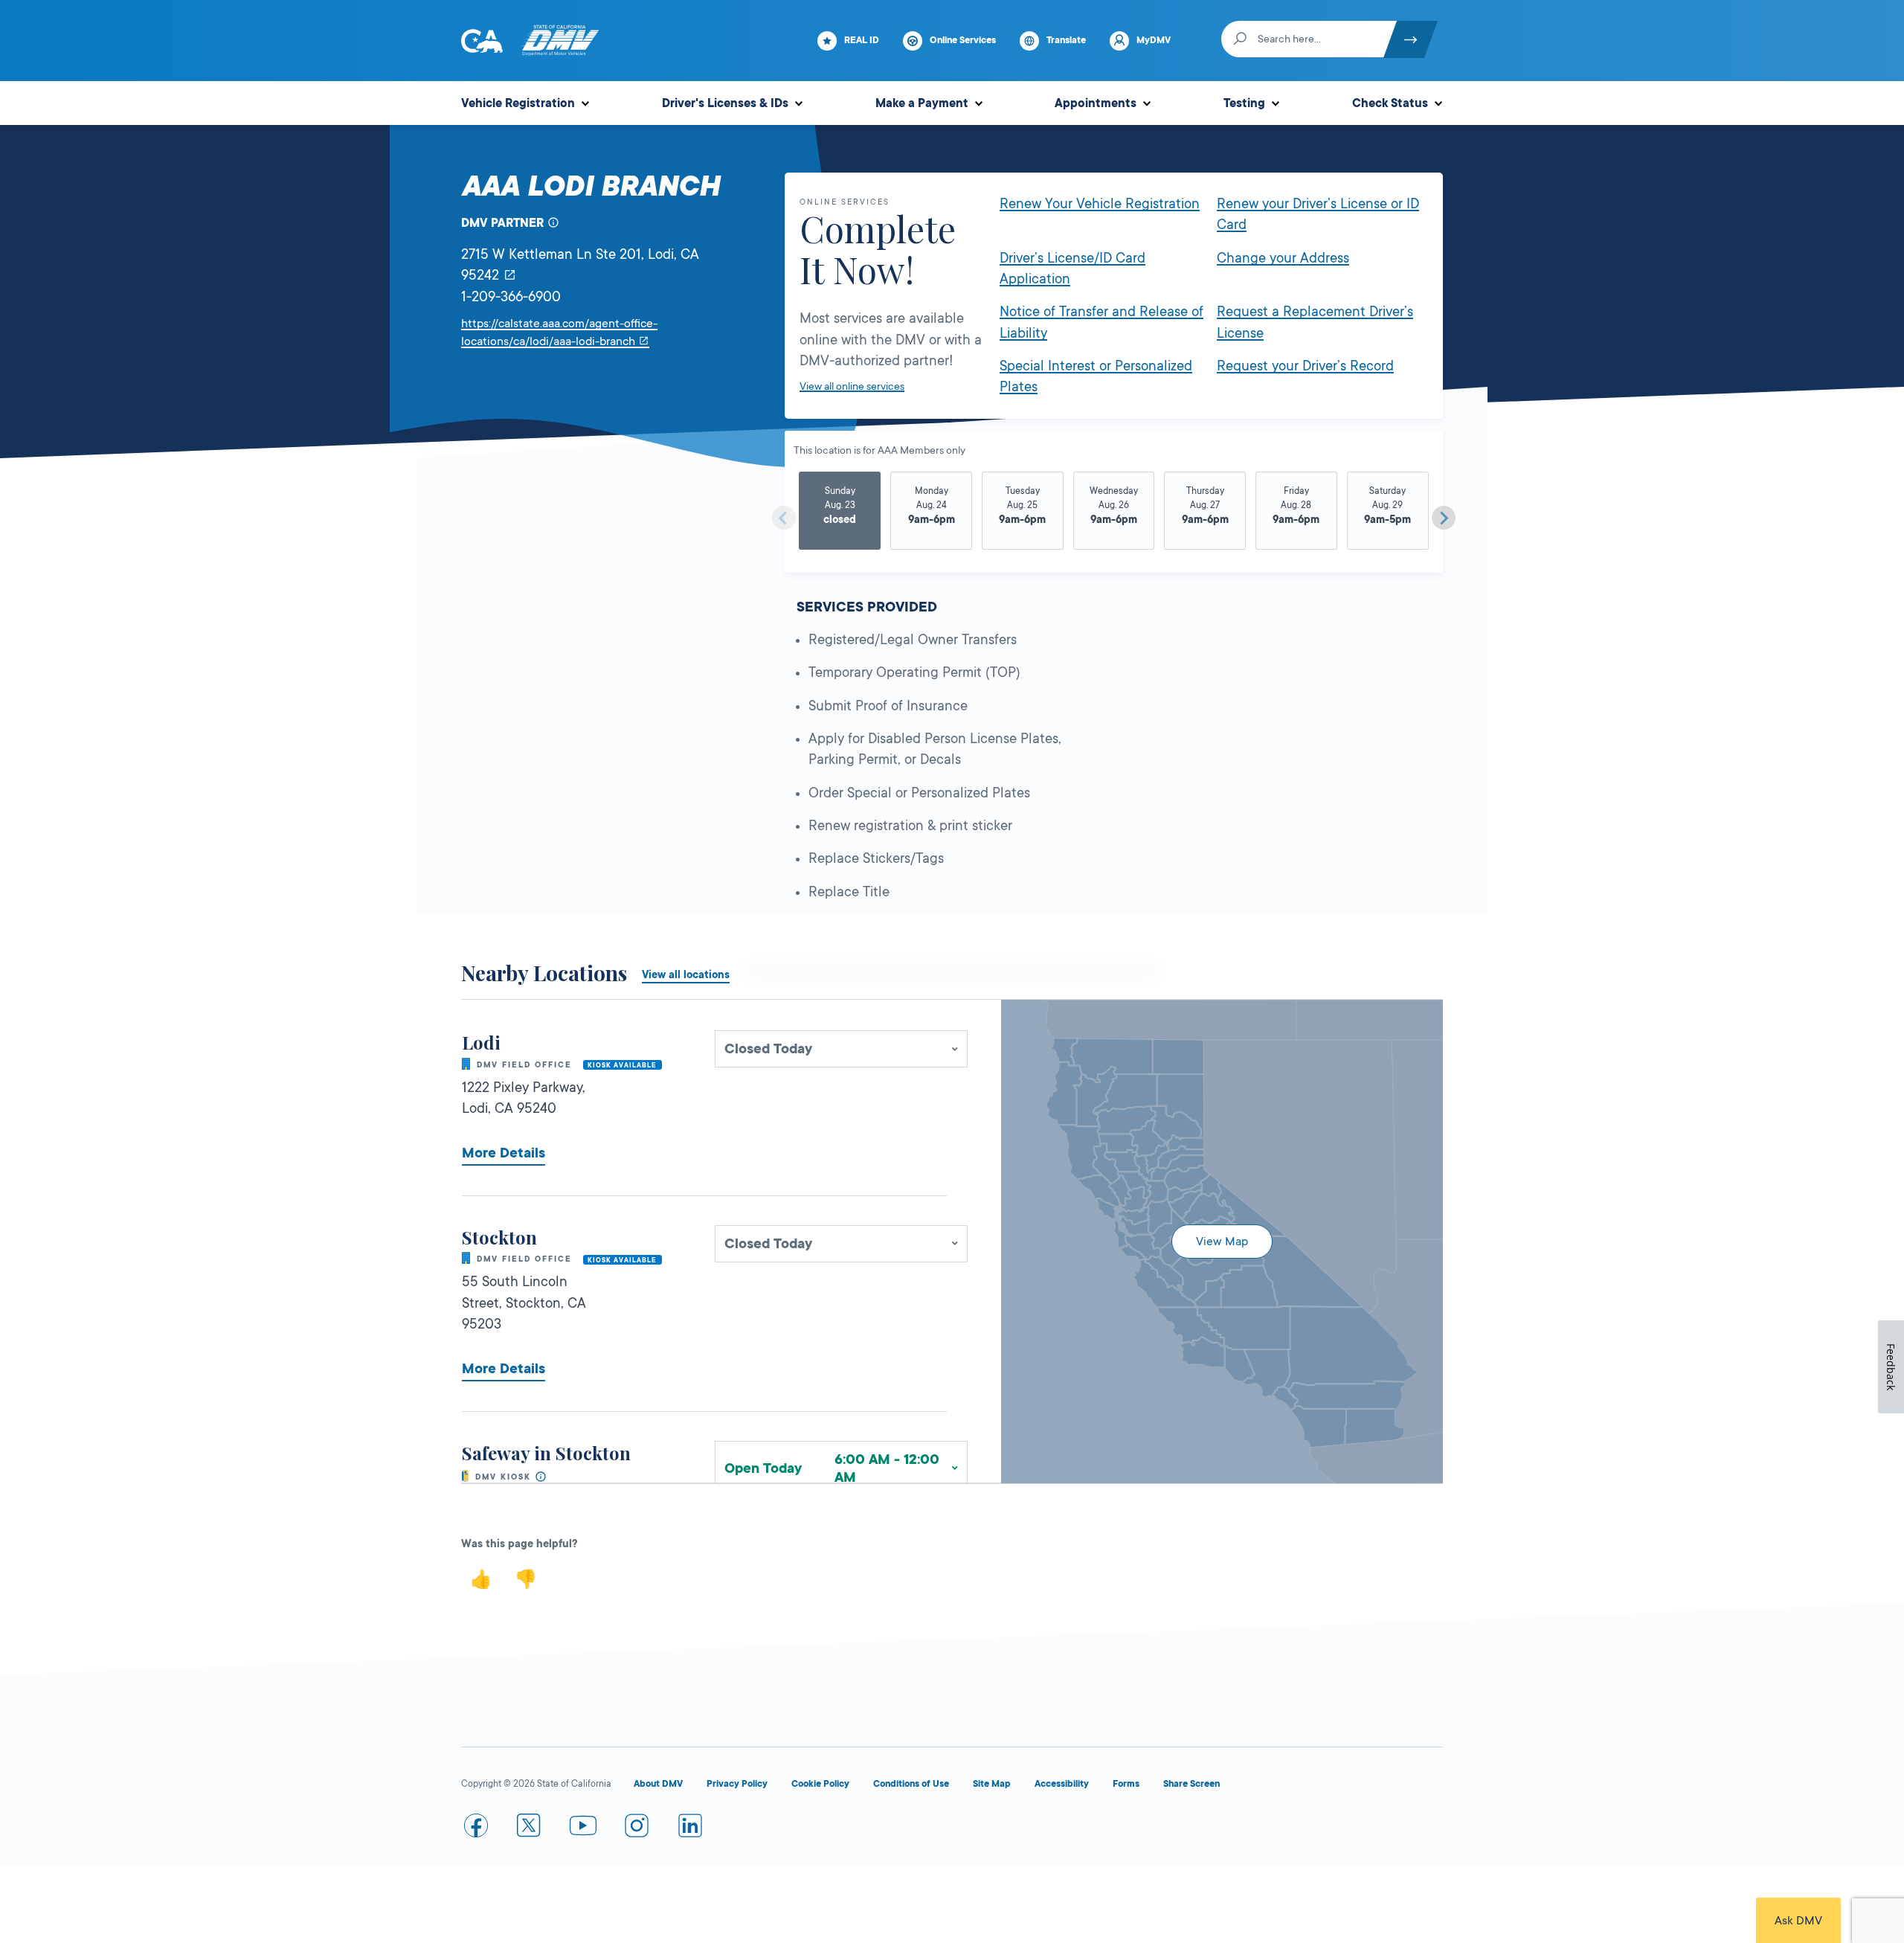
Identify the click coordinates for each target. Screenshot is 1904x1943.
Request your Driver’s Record (1305, 366)
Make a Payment (922, 103)
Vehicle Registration (518, 103)
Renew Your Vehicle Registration (1100, 204)
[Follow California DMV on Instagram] (637, 1828)
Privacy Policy (737, 1784)
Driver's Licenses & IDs (725, 103)
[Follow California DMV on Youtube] (583, 1828)
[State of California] (482, 41)
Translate (1066, 40)
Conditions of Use (911, 1784)
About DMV (658, 1784)
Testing (1244, 103)
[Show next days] (1444, 518)
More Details (504, 1153)
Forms (1126, 1784)
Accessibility (1062, 1784)
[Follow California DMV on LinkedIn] (690, 1828)
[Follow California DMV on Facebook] (476, 1828)
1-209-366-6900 (511, 297)
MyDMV (1154, 40)
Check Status (1390, 103)
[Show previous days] (784, 518)
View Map (1222, 1242)
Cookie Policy (820, 1784)
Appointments (1096, 103)
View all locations (686, 974)
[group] (840, 512)
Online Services (963, 40)
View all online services (852, 386)
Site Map (992, 1784)
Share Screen (1191, 1784)
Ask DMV (1798, 1921)
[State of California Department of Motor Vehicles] (560, 41)
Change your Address (1283, 258)
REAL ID (862, 40)
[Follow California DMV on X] (530, 1828)
